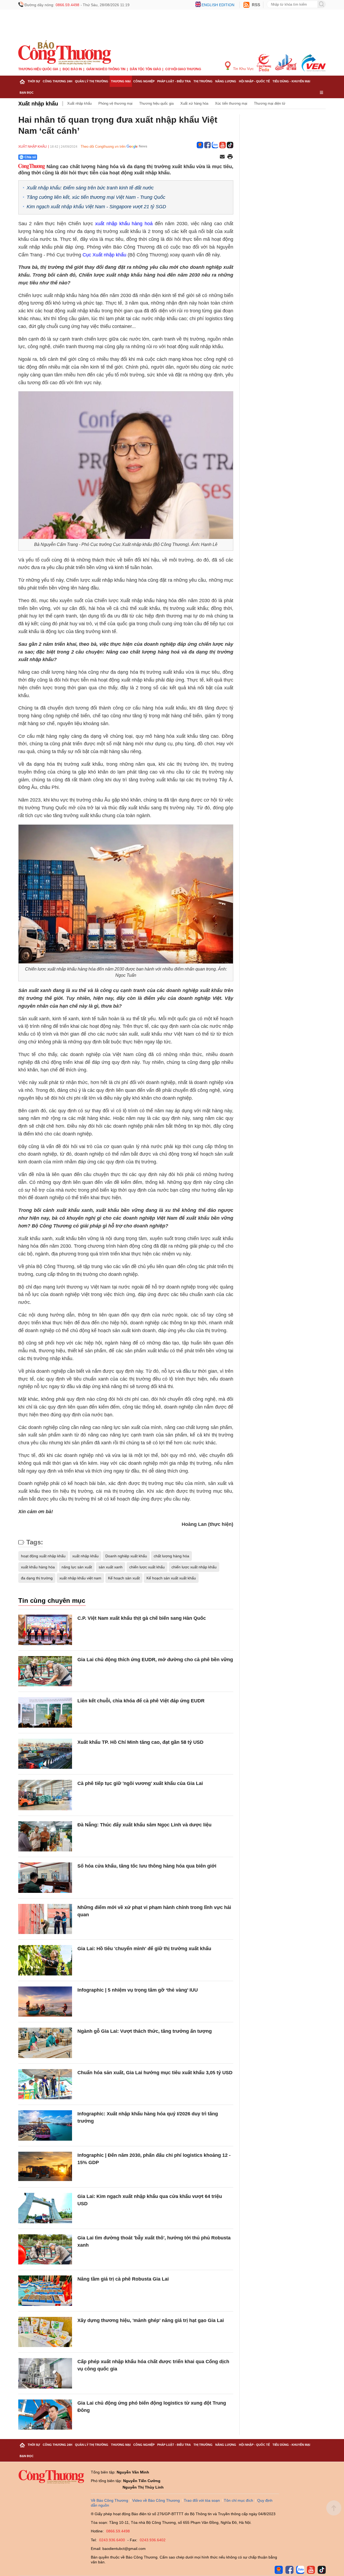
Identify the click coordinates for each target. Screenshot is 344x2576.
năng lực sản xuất (77, 1567)
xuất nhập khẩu (85, 1556)
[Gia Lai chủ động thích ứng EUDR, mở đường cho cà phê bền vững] (45, 1671)
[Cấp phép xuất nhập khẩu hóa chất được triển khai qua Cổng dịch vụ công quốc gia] (45, 2373)
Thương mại (121, 81)
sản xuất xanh (111, 1567)
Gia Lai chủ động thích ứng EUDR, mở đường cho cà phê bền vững (155, 1660)
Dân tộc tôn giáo (145, 69)
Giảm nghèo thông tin (106, 69)
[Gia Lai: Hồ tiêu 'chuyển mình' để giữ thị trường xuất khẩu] (45, 1960)
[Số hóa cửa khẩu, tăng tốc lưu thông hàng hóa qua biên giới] (45, 1878)
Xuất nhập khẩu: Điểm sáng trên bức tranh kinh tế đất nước (90, 188)
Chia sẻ (30, 157)
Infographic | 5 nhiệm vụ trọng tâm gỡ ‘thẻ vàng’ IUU (138, 1990)
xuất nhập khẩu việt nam (80, 1578)
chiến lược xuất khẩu (147, 1567)
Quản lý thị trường (92, 81)
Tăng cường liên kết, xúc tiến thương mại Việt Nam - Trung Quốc (96, 197)
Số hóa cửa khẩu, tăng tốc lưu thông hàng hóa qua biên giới (147, 1866)
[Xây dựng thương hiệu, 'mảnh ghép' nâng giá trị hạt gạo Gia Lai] (45, 2332)
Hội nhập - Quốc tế (254, 81)
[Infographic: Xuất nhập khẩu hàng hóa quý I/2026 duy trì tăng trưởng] (45, 2125)
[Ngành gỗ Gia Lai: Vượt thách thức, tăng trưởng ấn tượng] (45, 2043)
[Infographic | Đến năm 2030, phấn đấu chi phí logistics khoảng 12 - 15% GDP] (45, 2167)
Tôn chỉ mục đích (239, 2500)
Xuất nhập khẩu (38, 104)
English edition (218, 5)
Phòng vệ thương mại (115, 103)
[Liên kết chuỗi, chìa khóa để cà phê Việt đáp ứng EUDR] (45, 1712)
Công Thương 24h (58, 81)
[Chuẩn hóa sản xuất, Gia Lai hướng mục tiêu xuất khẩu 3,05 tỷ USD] (45, 2084)
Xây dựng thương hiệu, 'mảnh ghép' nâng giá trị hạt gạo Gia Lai (151, 2320)
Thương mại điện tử (270, 103)
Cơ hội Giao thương (183, 69)
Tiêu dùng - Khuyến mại (291, 81)
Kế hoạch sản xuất (124, 1578)
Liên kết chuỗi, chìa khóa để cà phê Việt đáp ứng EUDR (141, 1701)
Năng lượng (226, 81)
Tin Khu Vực (243, 69)
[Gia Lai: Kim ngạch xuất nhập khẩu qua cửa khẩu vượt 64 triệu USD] (45, 2208)
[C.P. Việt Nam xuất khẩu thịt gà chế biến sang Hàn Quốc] (45, 1630)
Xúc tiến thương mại (231, 103)
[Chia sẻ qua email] (222, 157)
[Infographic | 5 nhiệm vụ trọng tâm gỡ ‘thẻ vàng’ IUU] (45, 2002)
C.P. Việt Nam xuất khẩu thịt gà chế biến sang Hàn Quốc (142, 1618)
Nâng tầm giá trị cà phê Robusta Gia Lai (123, 2279)
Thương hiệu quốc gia (38, 69)
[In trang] (230, 157)
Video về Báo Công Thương (156, 2500)
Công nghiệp (144, 81)
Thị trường (203, 81)
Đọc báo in (72, 69)
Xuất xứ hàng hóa (194, 103)
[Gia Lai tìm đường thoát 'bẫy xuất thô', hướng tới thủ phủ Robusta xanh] (45, 2249)
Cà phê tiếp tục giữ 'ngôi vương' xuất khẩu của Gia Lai (140, 1783)
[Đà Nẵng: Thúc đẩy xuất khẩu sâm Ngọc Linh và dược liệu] (45, 1836)
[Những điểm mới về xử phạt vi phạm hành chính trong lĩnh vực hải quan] (45, 1919)
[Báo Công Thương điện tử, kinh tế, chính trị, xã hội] (65, 52)
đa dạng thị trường (37, 1578)
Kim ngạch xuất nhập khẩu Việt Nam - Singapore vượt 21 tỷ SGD (96, 207)
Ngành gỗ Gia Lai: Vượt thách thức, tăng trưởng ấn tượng (145, 2031)
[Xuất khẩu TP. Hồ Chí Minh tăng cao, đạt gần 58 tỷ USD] (45, 1754)
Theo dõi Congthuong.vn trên (103, 147)
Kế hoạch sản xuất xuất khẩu (171, 1578)
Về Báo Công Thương (110, 2500)
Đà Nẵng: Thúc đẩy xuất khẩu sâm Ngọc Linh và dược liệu (144, 1825)
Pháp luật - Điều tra (174, 81)
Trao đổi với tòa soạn (202, 2500)
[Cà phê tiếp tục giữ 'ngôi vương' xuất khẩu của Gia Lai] (45, 1795)
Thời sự (34, 81)
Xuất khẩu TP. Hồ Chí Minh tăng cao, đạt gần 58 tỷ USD (140, 1742)
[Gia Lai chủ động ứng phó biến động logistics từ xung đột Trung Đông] (45, 2415)
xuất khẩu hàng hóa (38, 1567)
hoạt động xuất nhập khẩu (43, 1556)
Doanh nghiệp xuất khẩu (126, 1556)
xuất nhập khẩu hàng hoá (124, 224)
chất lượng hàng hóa (171, 1556)
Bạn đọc (27, 93)
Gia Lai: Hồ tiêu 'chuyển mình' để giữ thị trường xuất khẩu (144, 1949)
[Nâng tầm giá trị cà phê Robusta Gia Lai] (45, 2291)
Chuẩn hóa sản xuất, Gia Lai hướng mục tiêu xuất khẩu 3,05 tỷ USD (155, 2073)
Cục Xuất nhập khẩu (104, 255)
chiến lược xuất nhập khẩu (194, 1567)
